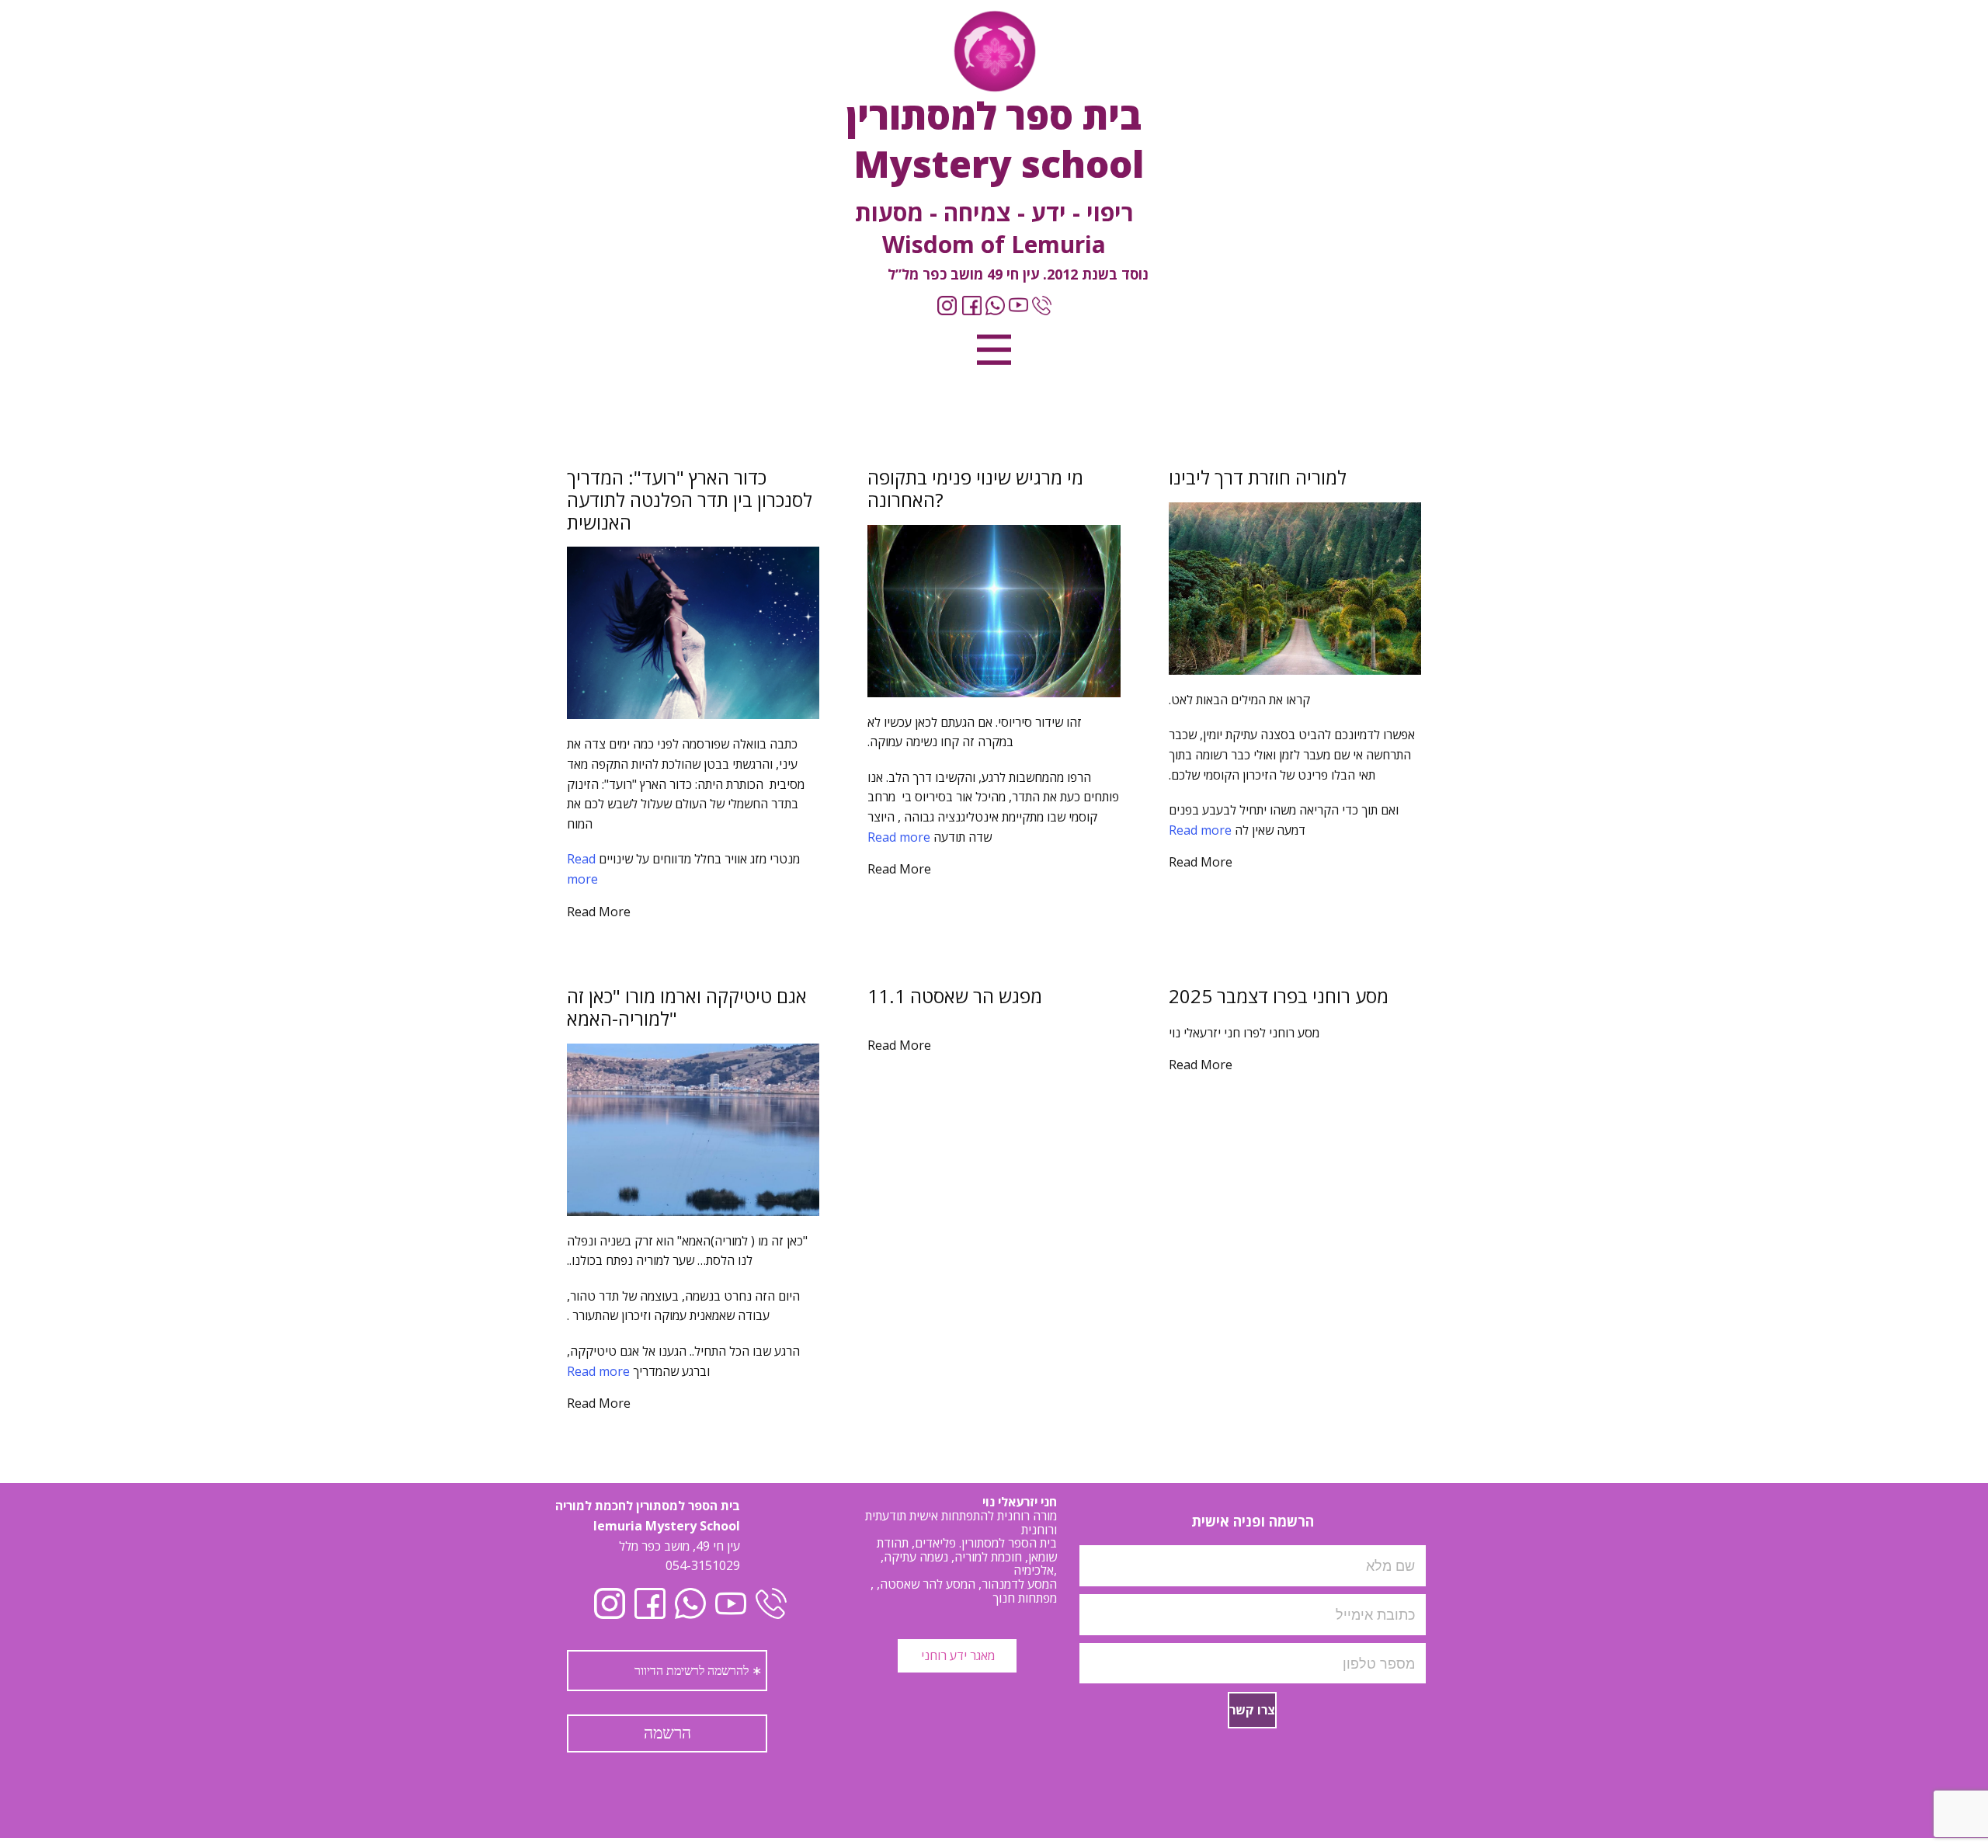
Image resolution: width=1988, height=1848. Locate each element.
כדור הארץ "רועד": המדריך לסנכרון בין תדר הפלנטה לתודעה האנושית (690, 500)
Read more (1200, 830)
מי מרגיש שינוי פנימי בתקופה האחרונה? (975, 488)
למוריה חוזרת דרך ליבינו (1258, 477)
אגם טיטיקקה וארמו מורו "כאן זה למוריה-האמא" (687, 1007)
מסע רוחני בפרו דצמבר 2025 (1279, 996)
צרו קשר (1252, 1710)
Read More (1201, 862)
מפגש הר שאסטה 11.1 (955, 996)
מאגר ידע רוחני (956, 1655)
